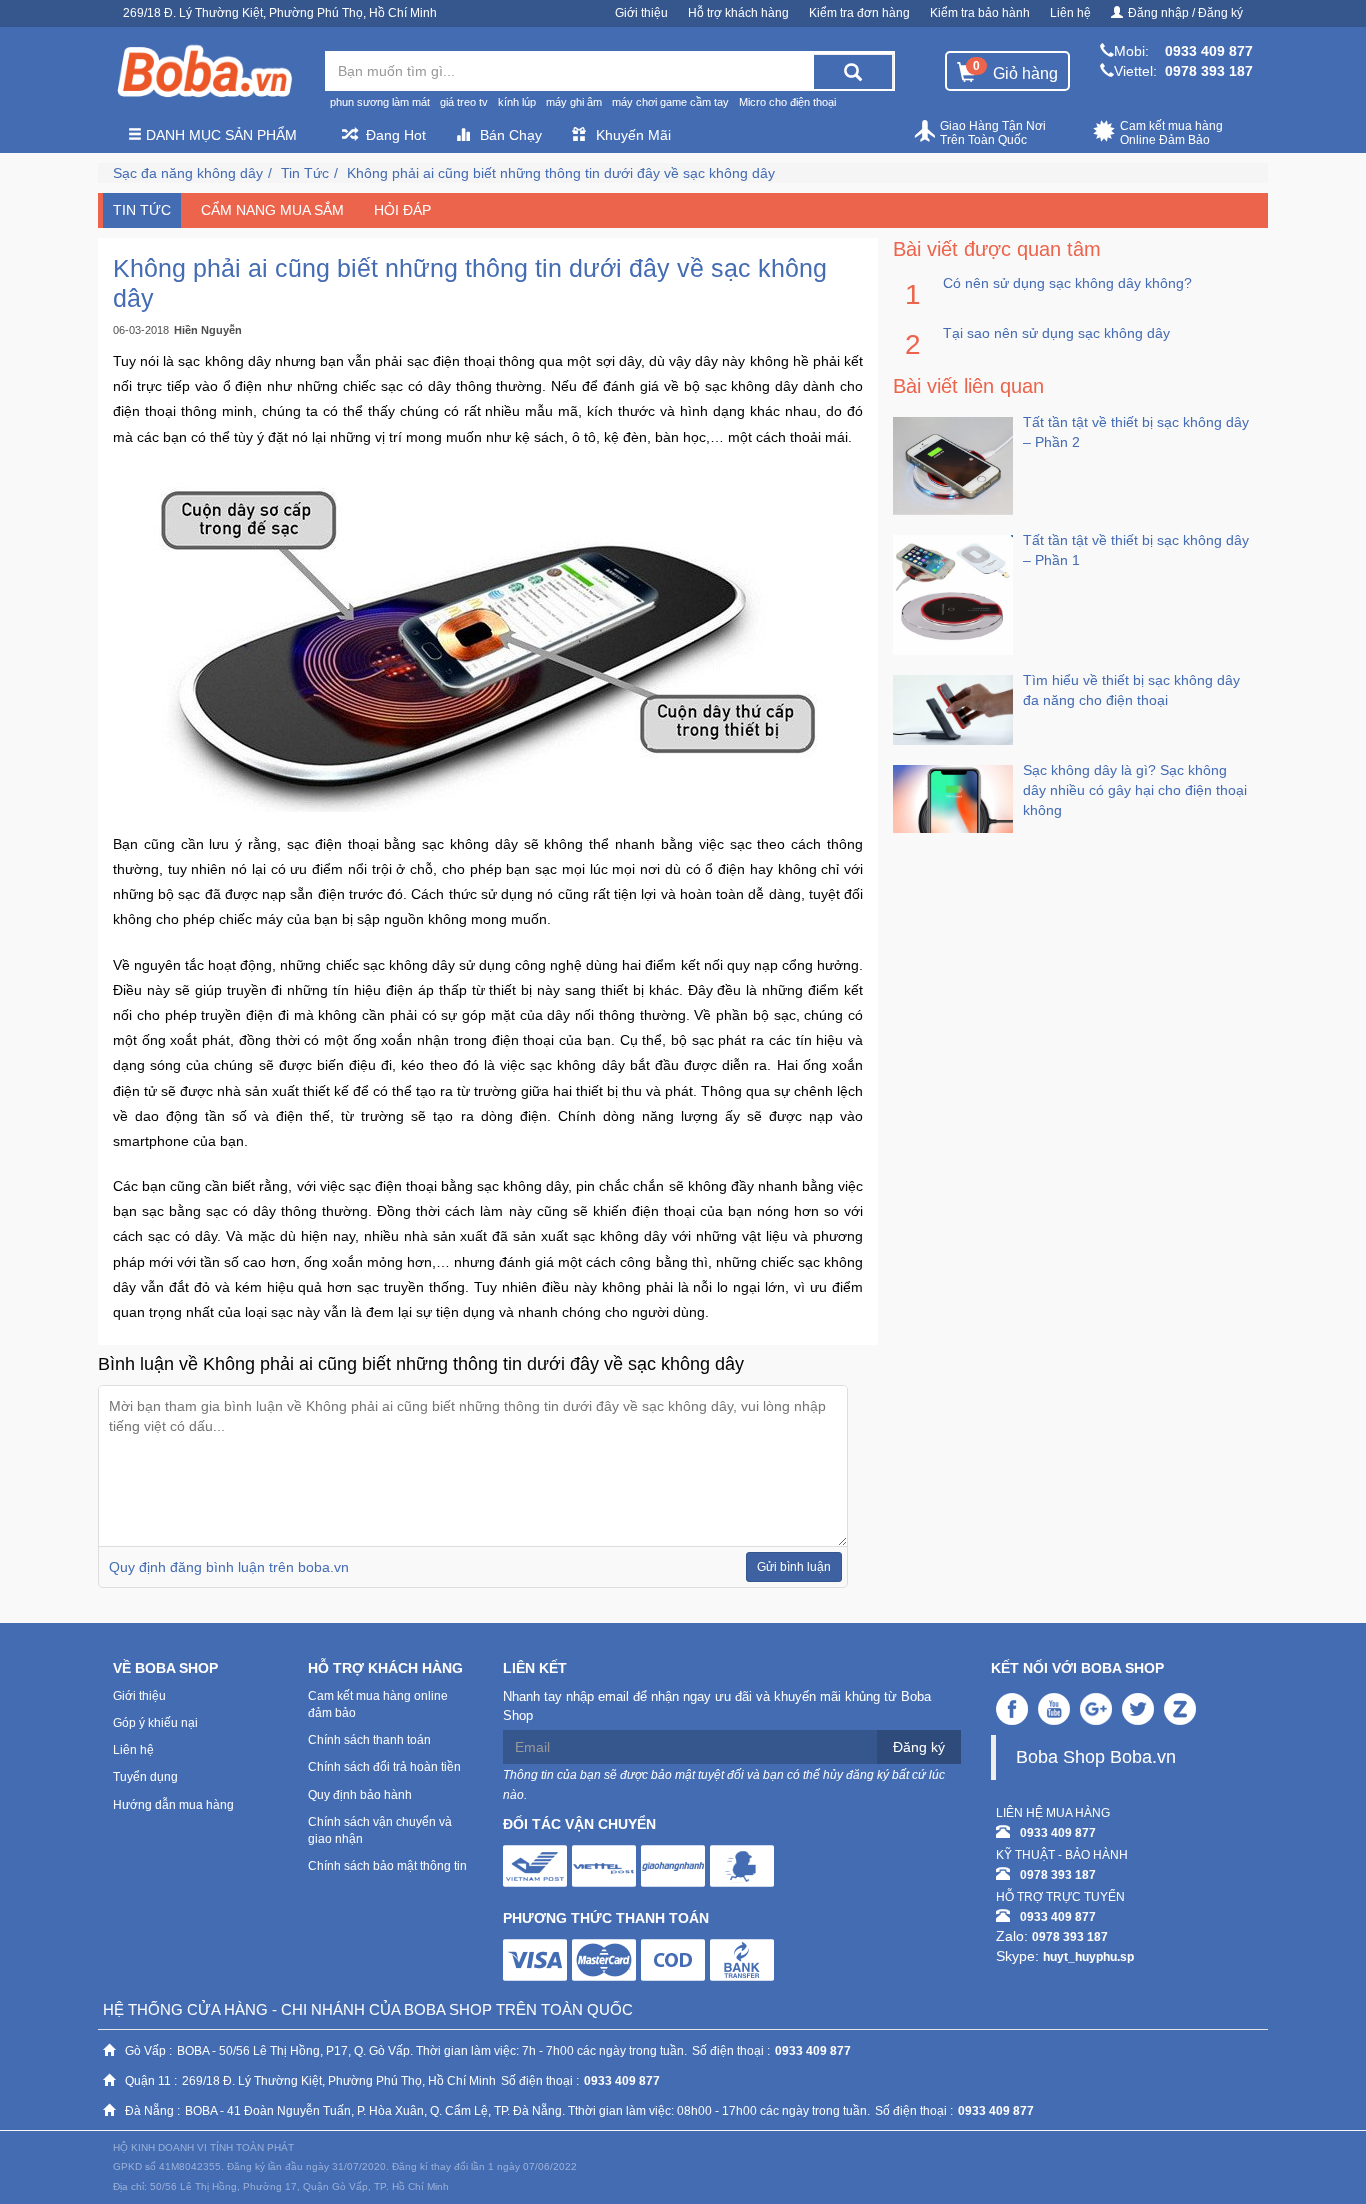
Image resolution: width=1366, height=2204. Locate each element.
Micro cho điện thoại (787, 102)
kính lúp (517, 102)
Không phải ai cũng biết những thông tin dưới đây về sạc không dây (561, 173)
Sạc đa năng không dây (188, 173)
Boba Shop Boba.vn (1096, 1757)
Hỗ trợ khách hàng (738, 13)
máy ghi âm (574, 102)
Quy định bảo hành (360, 1795)
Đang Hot (396, 135)
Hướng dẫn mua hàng (173, 1805)
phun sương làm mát (380, 102)
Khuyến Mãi (633, 135)
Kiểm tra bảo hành (980, 13)
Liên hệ (1070, 13)
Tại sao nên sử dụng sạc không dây (1056, 333)
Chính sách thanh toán (369, 1740)
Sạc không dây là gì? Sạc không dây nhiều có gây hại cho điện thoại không (1135, 790)
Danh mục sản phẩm (219, 135)
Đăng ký (919, 1747)
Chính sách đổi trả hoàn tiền (384, 1767)
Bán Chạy (511, 135)
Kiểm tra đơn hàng (859, 13)
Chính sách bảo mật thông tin (387, 1866)
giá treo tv (464, 102)
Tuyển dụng (145, 1777)
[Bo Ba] (204, 72)
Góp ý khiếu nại (155, 1723)
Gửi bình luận (794, 1567)
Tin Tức (305, 173)
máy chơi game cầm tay (670, 102)
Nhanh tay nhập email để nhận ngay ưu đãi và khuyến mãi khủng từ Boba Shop (717, 1706)
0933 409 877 (1209, 51)
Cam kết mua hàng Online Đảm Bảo (1171, 133)
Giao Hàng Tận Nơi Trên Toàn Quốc (993, 133)
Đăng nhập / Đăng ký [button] (1185, 13)
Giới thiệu (641, 13)
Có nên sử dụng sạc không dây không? (1067, 283)
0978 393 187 (1209, 71)
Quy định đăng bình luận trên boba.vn (229, 1567)
